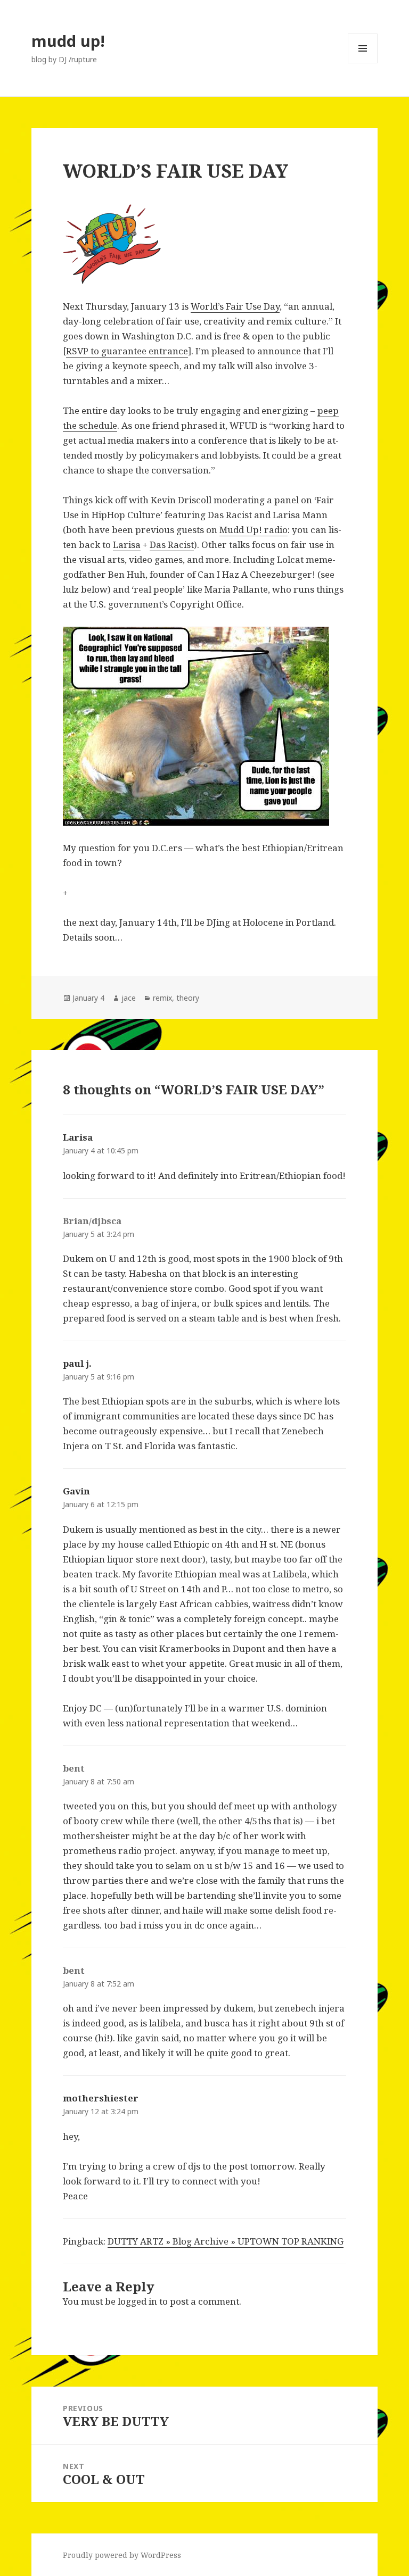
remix (162, 998)
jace (129, 998)
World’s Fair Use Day (235, 306)
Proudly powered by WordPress (122, 2555)
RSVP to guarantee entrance (127, 351)
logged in (137, 2301)
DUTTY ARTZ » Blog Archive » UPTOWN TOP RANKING (226, 2241)
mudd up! (68, 41)
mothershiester (101, 2098)
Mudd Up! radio (253, 530)
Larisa (127, 545)
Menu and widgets (363, 63)
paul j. (77, 1363)
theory (188, 998)
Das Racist (172, 545)
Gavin (76, 1491)
